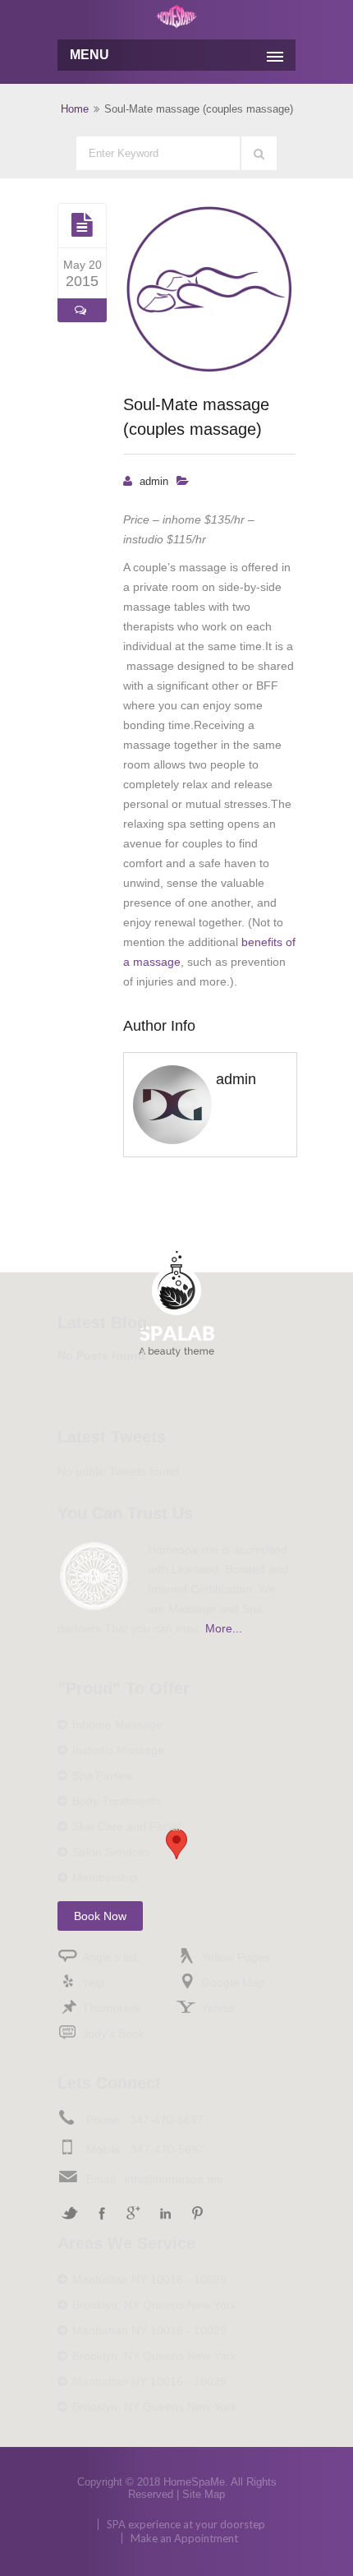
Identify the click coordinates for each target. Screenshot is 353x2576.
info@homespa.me (174, 2179)
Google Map (233, 1983)
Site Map (204, 2494)
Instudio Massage (118, 1750)
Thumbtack (111, 2008)
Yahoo (218, 2008)
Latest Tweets (112, 1437)
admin (154, 481)
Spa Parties (102, 1775)
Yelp (93, 1983)
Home (75, 109)
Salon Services (111, 1852)
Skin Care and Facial (126, 1826)
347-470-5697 (167, 2120)
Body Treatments (117, 1801)
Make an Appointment (184, 2538)
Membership (105, 1877)
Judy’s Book (113, 2034)
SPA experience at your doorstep (186, 2524)
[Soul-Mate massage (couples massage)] (82, 225)
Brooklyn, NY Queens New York (154, 2305)
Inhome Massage (117, 1724)
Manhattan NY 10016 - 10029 (149, 2279)
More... (224, 1628)
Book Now (100, 1916)
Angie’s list (110, 1957)
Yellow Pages (236, 1957)
